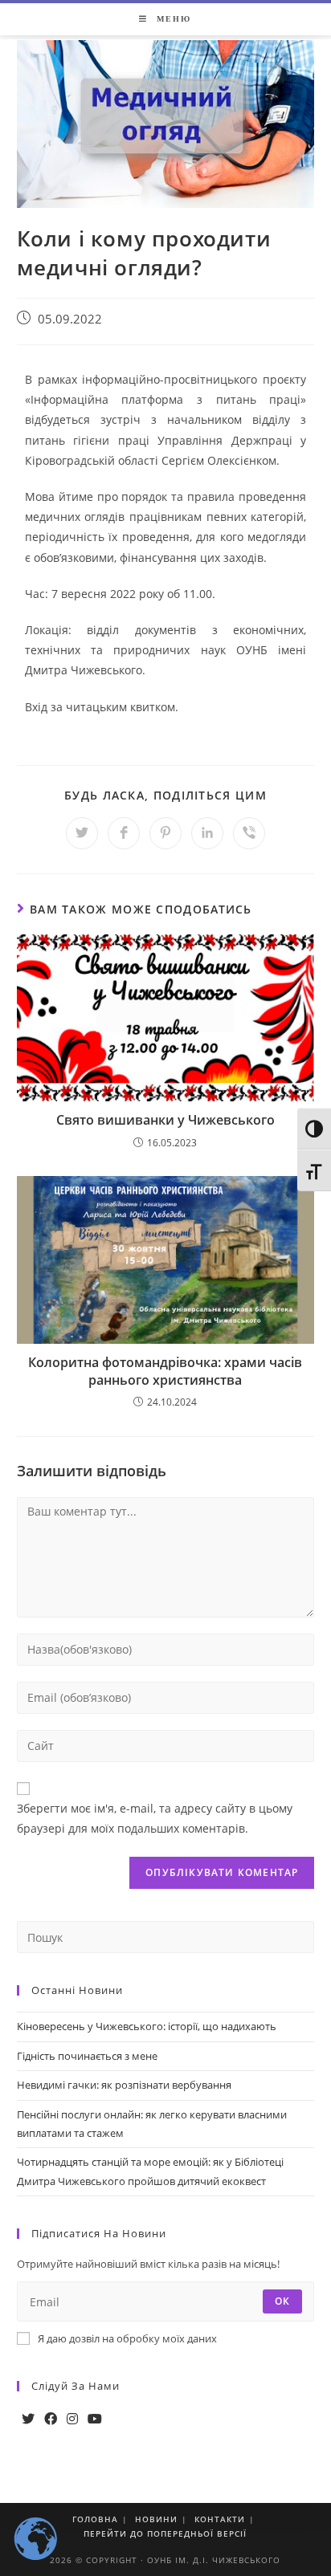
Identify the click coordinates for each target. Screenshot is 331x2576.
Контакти (220, 2519)
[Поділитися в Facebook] (124, 833)
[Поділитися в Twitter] (82, 833)
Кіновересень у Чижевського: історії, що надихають (147, 2026)
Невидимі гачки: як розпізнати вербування (124, 2085)
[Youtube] (95, 2419)
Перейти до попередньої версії (165, 2533)
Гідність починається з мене (87, 2056)
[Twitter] (28, 2419)
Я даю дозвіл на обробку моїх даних (127, 2338)
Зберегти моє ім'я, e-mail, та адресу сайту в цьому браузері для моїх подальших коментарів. (155, 1818)
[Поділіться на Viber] (249, 833)
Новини (156, 2519)
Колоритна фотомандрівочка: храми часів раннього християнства (165, 1371)
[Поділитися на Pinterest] (165, 833)
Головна (95, 2519)
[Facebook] (51, 2419)
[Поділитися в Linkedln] (207, 833)
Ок (282, 2301)
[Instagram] (72, 2419)
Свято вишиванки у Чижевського (165, 1120)
